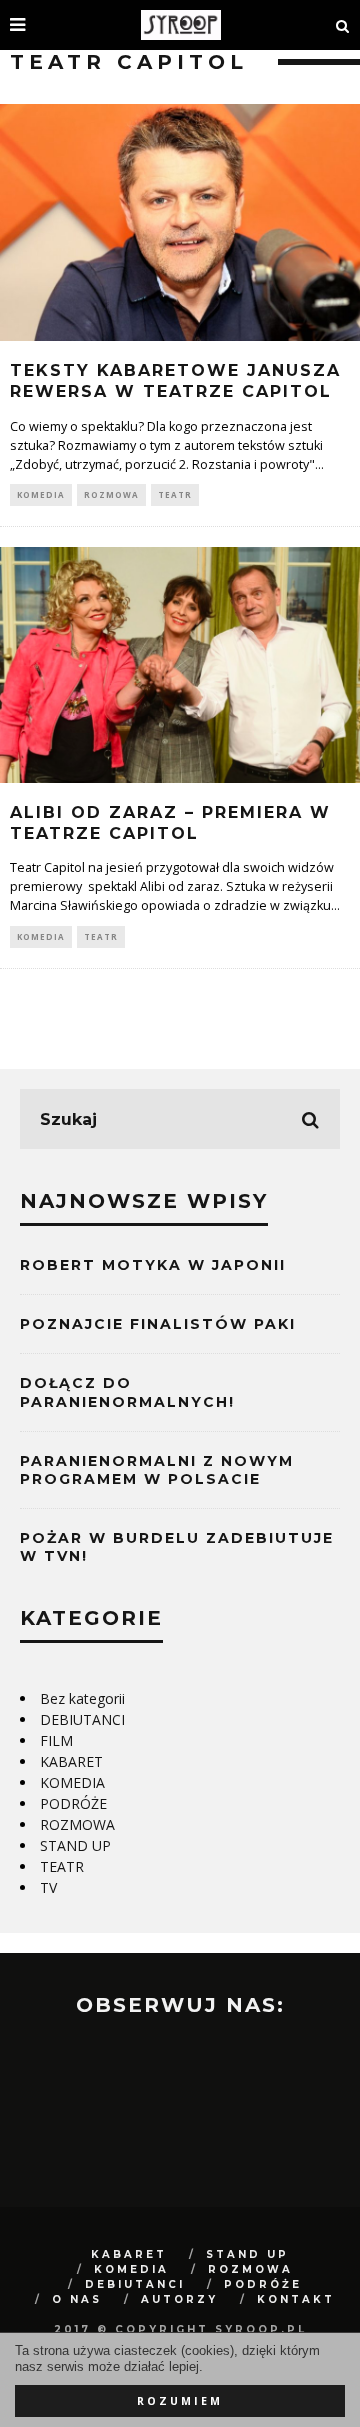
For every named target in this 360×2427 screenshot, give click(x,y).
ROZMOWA (111, 494)
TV (48, 1887)
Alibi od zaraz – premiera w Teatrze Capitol (170, 823)
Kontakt (296, 2299)
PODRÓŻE (73, 1803)
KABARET (71, 1761)
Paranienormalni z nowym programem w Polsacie (157, 1470)
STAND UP (75, 1845)
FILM (56, 1740)
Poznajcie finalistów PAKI (158, 1324)
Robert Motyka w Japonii (153, 1265)
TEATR (175, 494)
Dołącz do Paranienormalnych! (127, 1392)
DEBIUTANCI (82, 1719)
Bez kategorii (82, 1698)
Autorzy (179, 2299)
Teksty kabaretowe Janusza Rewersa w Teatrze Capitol (175, 381)
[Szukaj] (343, 25)
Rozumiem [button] (180, 2401)
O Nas (77, 2299)
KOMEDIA (41, 494)
